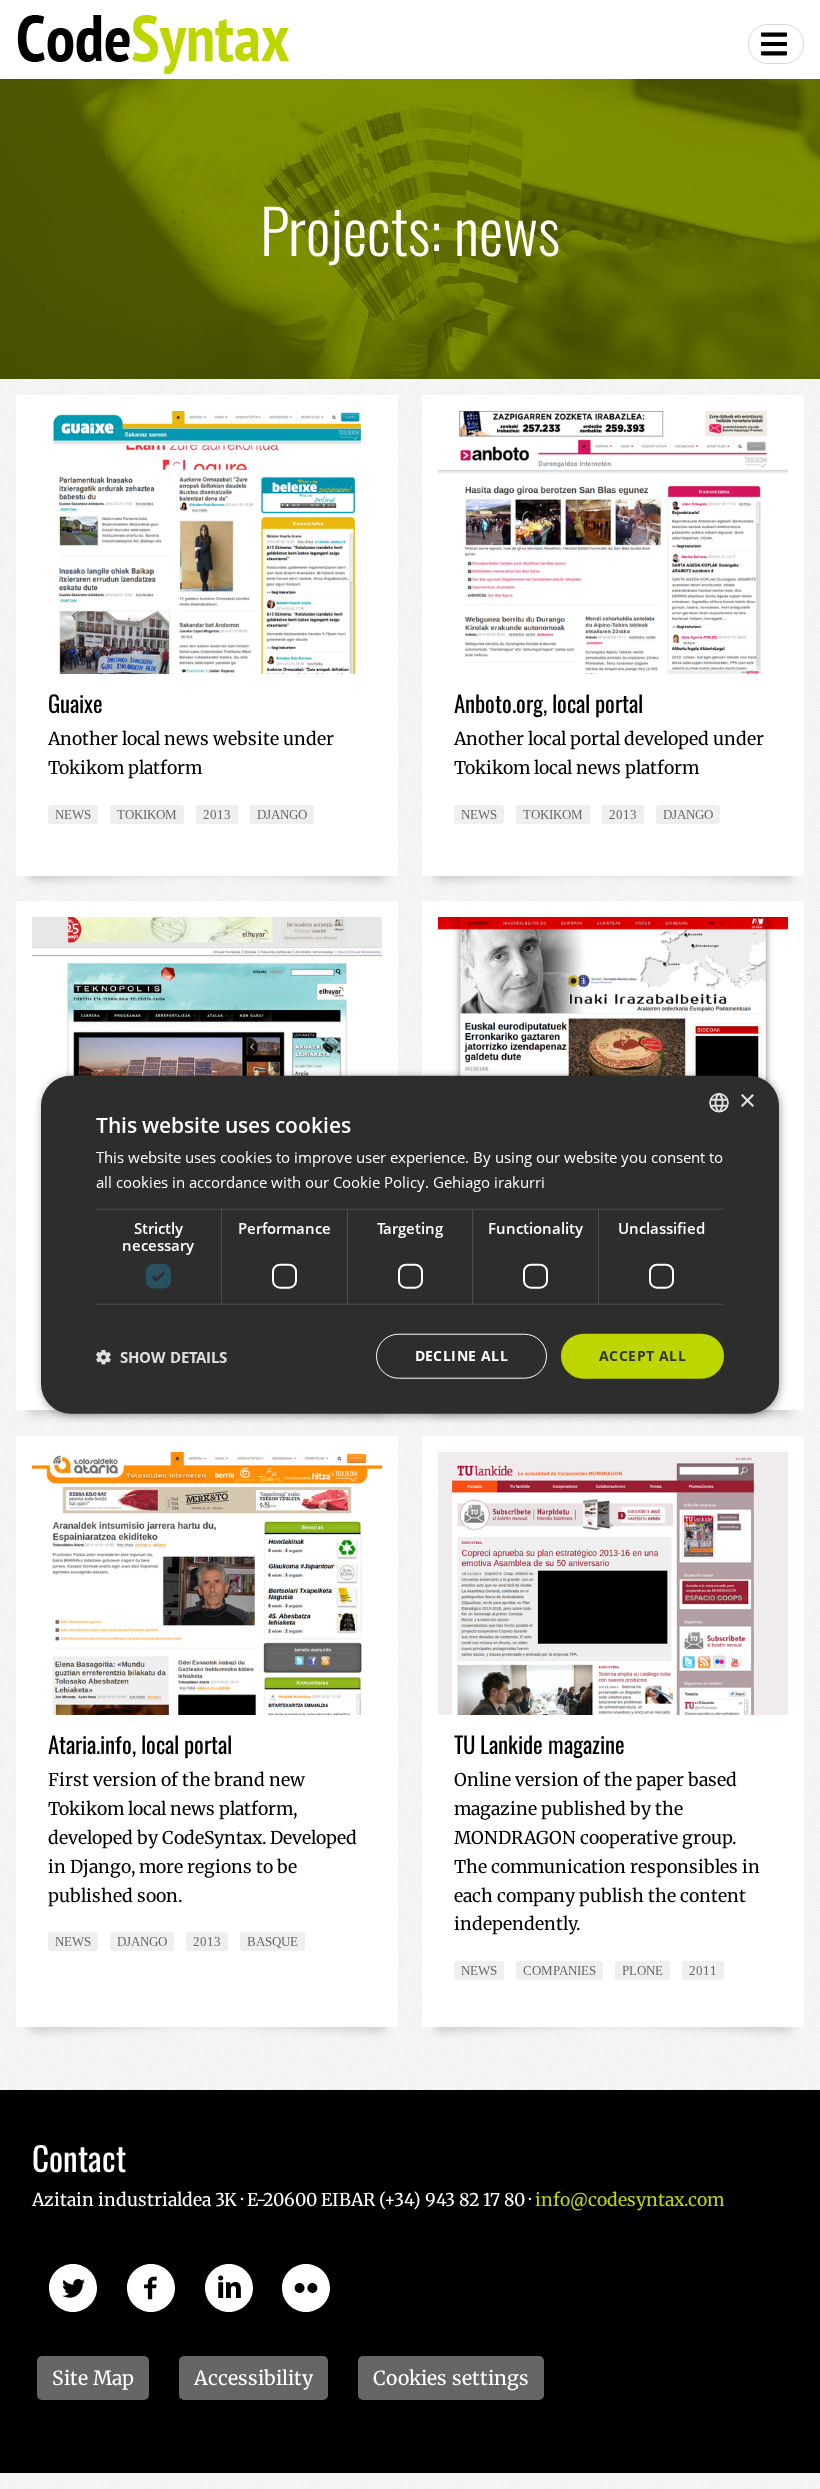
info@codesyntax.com (629, 2200)
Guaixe (75, 703)
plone (642, 1970)
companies (559, 1970)
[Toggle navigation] (776, 44)
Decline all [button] (461, 1355)
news (73, 814)
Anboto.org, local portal (548, 703)
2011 (703, 1970)
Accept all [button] (642, 1355)
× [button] (746, 1101)
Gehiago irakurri (489, 1181)
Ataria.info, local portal (140, 1744)
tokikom (147, 814)
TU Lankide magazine (539, 1744)
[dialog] (410, 1244)
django (282, 814)
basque (272, 1941)
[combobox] (719, 1102)
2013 (217, 814)
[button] (161, 1356)
